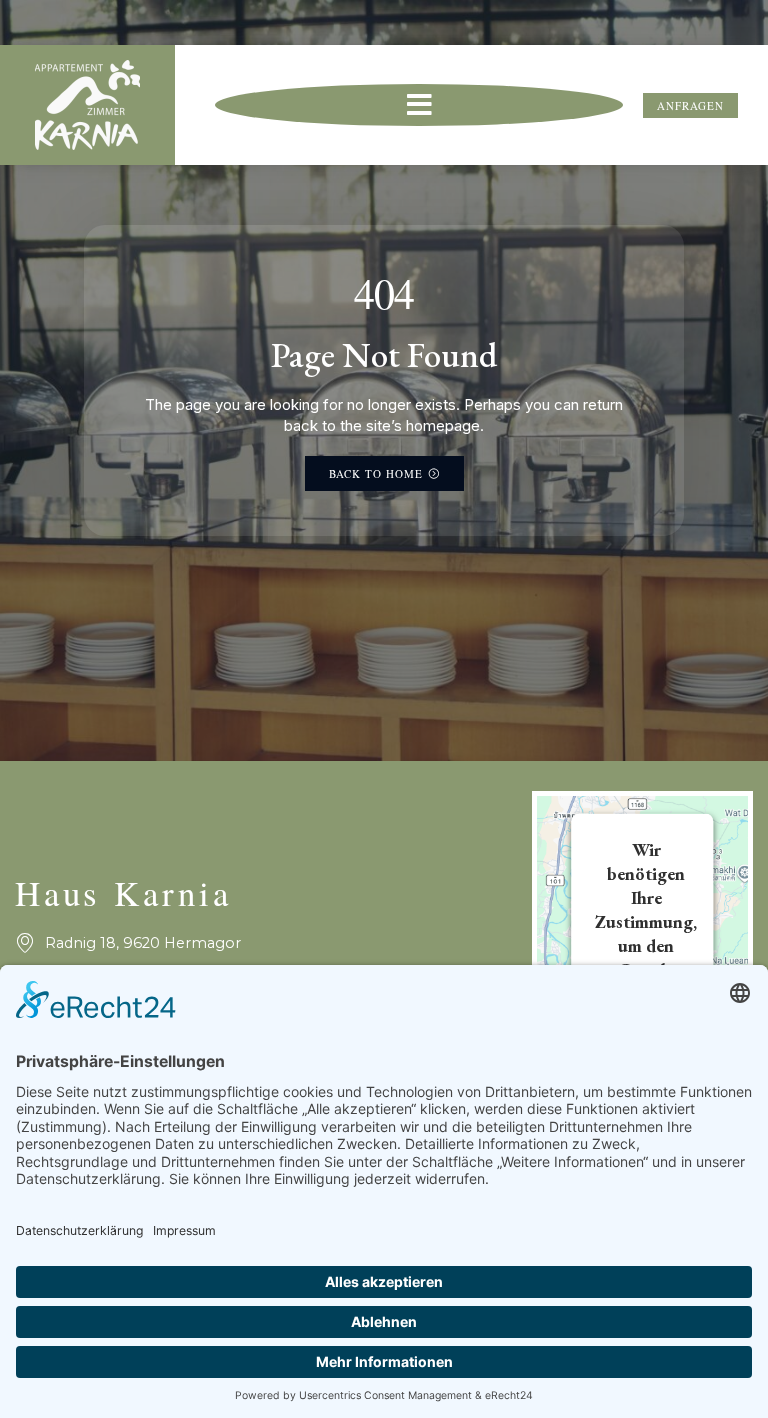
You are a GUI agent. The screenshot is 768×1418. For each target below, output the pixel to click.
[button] (419, 105)
